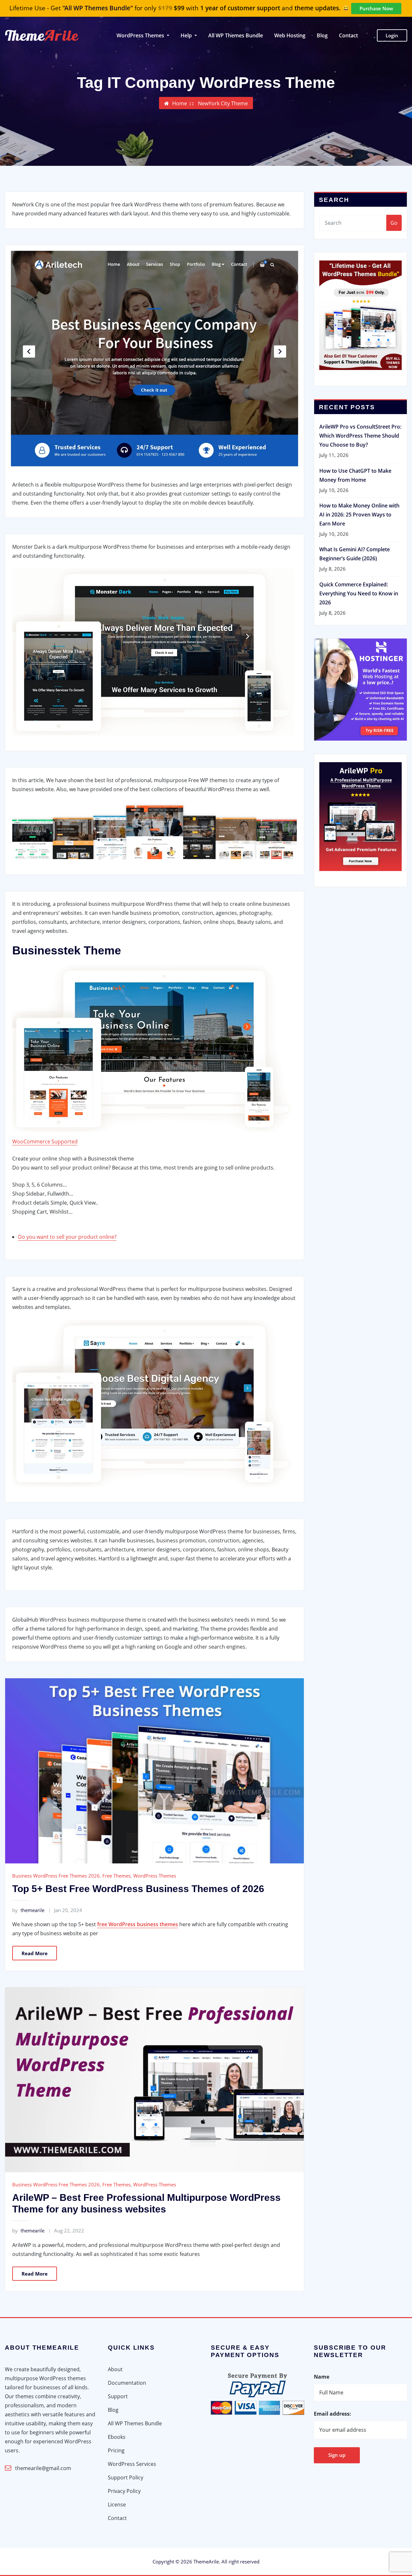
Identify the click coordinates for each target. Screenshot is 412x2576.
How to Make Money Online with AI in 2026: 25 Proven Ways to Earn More (359, 515)
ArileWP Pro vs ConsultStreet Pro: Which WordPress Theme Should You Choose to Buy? (360, 436)
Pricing (116, 2450)
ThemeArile (206, 2562)
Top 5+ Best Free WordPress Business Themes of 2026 (138, 1889)
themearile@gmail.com (43, 2468)
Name (322, 2377)
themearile (28, 1910)
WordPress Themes (155, 1876)
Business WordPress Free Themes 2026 (56, 1876)
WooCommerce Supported (45, 1141)
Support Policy (126, 2477)
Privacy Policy (124, 2491)
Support (118, 2396)
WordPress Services (132, 2464)
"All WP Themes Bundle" (98, 8)
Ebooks (117, 2437)
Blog (322, 35)
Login (392, 35)
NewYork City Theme (223, 103)
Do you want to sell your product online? (67, 1237)
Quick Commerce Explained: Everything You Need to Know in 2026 (359, 593)
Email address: (332, 2414)
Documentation (127, 2383)
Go (394, 223)
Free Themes (117, 1876)
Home (180, 103)
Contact (348, 35)
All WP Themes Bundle (236, 35)
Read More (35, 1953)
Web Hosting (290, 35)
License (117, 2505)
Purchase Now (376, 8)
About (115, 2369)
